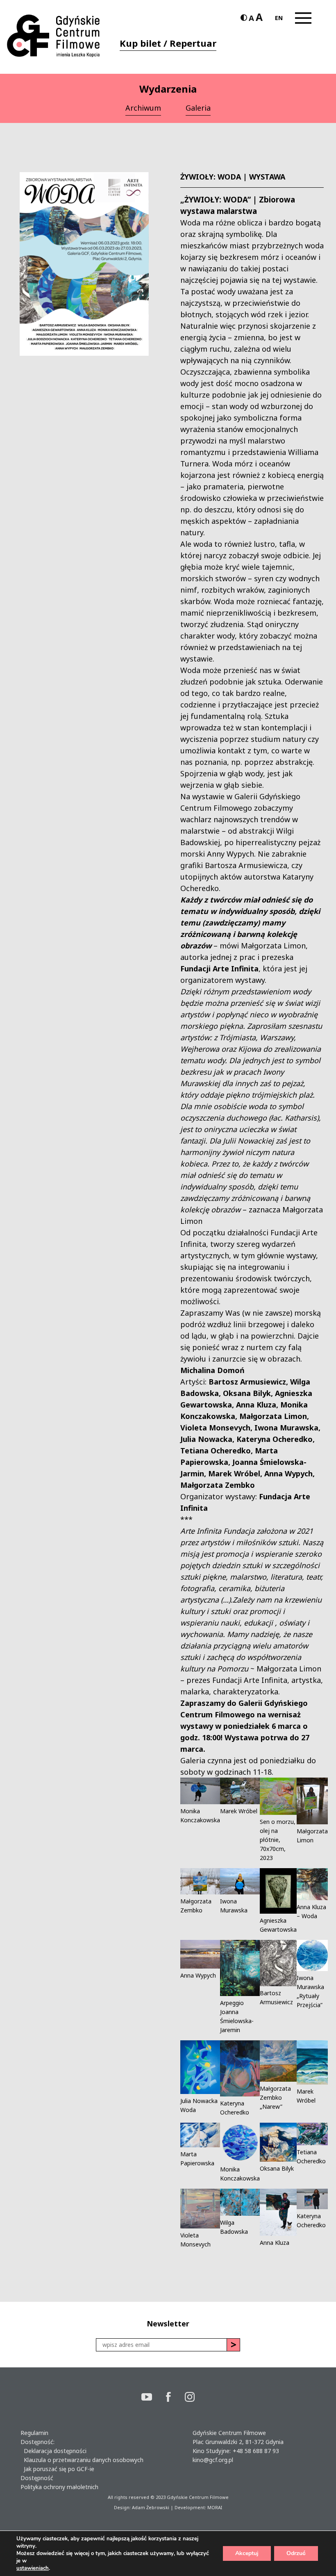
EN (279, 18)
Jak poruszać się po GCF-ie (57, 2469)
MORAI (215, 2507)
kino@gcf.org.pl (213, 2460)
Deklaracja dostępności (53, 2451)
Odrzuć (296, 2553)
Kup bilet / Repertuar (168, 43)
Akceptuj (247, 2553)
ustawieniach (33, 2568)
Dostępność (37, 2478)
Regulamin (34, 2433)
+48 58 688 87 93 (256, 2451)
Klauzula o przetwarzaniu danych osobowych (82, 2460)
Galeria (198, 108)
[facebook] (175, 2398)
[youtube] (154, 2398)
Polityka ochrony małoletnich (59, 2487)
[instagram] (190, 2398)
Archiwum (143, 108)
